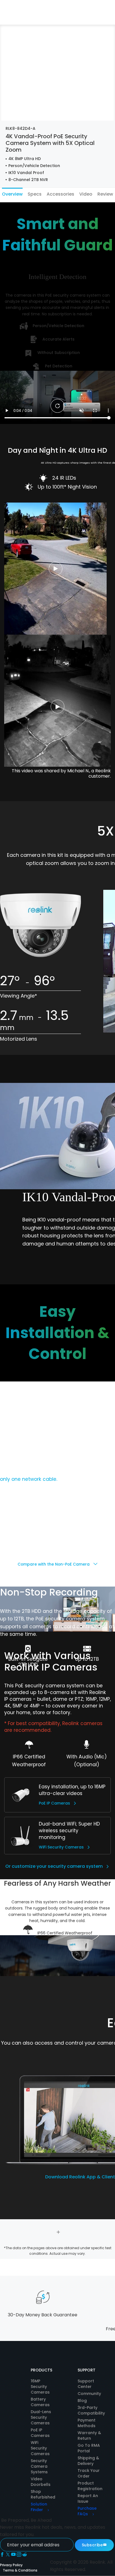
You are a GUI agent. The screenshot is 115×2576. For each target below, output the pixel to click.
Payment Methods (87, 2423)
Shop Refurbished (43, 2494)
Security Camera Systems (39, 2466)
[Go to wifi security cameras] (21, 1835)
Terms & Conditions (20, 2570)
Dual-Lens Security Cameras (41, 2417)
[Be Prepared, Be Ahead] (19, 12)
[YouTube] (14, 2555)
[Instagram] (20, 2555)
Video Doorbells (41, 2482)
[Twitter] (8, 2555)
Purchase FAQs (87, 2511)
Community (89, 2394)
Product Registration (90, 2486)
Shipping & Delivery (88, 2461)
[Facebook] (3, 2555)
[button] (64, 18)
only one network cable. (29, 1479)
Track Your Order (89, 2473)
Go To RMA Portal (89, 2448)
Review (105, 194)
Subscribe (92, 2545)
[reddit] (25, 2555)
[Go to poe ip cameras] (21, 1795)
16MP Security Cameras (40, 2387)
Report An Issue (88, 2498)
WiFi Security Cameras (61, 1847)
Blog (82, 2401)
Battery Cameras (40, 2402)
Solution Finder (39, 2507)
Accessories (60, 194)
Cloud (93, 18)
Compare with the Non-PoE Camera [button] (54, 1564)
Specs (35, 194)
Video (86, 194)
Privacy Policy (11, 2565)
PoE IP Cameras (54, 1803)
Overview (12, 194)
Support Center (86, 2384)
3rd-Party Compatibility (91, 2410)
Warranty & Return (89, 2436)
